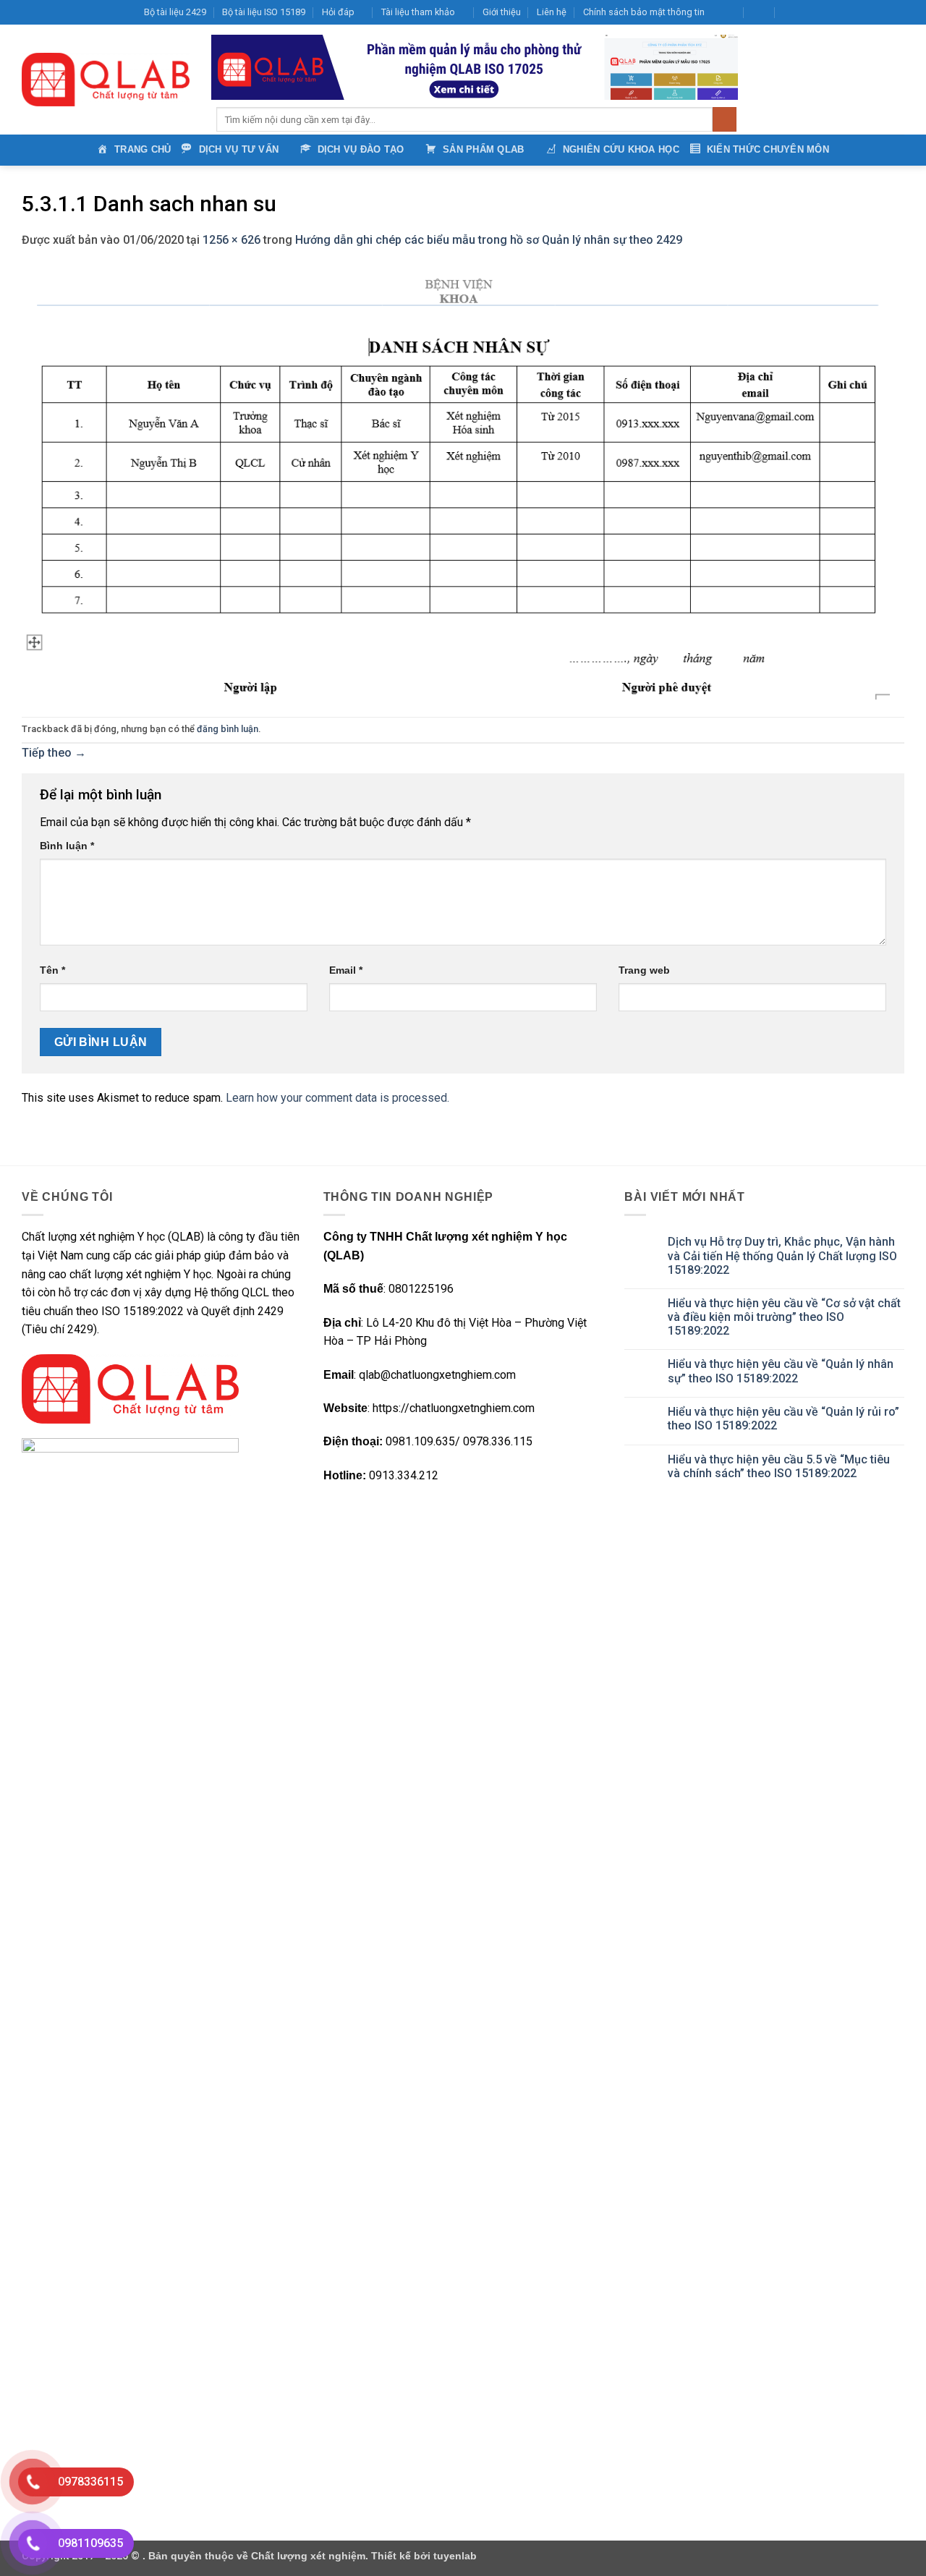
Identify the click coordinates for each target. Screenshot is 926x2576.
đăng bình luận (228, 729)
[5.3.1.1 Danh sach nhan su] (456, 482)
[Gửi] (725, 119)
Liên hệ (552, 12)
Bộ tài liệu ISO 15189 (264, 12)
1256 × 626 (231, 240)
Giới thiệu (502, 12)
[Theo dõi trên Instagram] (828, 12)
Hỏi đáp (338, 12)
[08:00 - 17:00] (760, 12)
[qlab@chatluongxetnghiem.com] (728, 12)
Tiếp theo (54, 753)
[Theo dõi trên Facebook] (814, 12)
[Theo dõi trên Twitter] (842, 12)
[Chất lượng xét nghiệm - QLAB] (106, 80)
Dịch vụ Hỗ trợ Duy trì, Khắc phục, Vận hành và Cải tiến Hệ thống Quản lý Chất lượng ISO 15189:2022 (782, 1255)
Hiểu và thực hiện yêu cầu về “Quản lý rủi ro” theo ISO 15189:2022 (783, 1419)
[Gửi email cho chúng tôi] (856, 12)
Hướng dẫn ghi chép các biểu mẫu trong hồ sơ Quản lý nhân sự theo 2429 (489, 240)
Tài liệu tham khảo (418, 12)
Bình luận (67, 846)
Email (346, 970)
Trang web (644, 970)
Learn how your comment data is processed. (337, 1098)
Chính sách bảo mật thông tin (644, 12)
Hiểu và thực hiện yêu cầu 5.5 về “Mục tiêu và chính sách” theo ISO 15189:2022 (779, 1466)
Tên (52, 970)
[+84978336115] (791, 12)
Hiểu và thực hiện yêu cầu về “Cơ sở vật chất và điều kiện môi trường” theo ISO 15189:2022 (784, 1317)
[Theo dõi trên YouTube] (883, 12)
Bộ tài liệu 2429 (175, 12)
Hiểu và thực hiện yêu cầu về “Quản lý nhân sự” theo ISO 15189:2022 (781, 1371)
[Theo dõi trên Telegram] (897, 12)
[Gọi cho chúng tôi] (870, 12)
